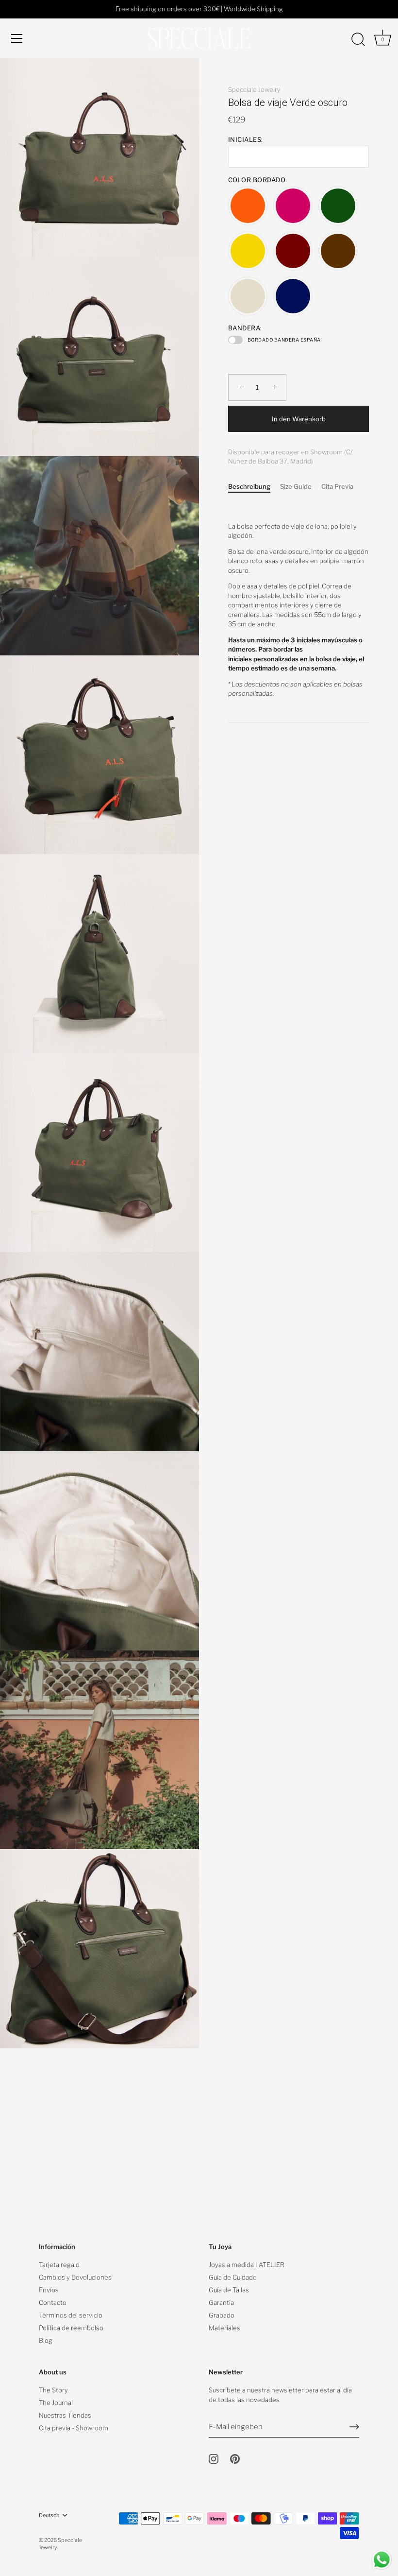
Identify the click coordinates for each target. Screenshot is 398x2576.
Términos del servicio (71, 2315)
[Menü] (17, 38)
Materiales (224, 2328)
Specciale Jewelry (254, 89)
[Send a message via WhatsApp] (382, 2560)
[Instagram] (214, 2458)
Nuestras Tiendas (65, 2415)
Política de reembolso (71, 2328)
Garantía (221, 2302)
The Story (53, 2390)
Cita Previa (337, 486)
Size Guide (296, 486)
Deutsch (49, 2516)
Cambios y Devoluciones (75, 2277)
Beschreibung (249, 486)
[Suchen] (358, 40)
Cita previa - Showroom (74, 2428)
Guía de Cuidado (233, 2277)
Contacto (53, 2302)
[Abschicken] (354, 2427)
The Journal (56, 2403)
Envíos (49, 2290)
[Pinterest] (235, 2458)
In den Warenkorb (299, 419)
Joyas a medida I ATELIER (247, 2265)
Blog (46, 2340)
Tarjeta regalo (59, 2265)
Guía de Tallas (229, 2290)
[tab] (254, 487)
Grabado (222, 2315)
